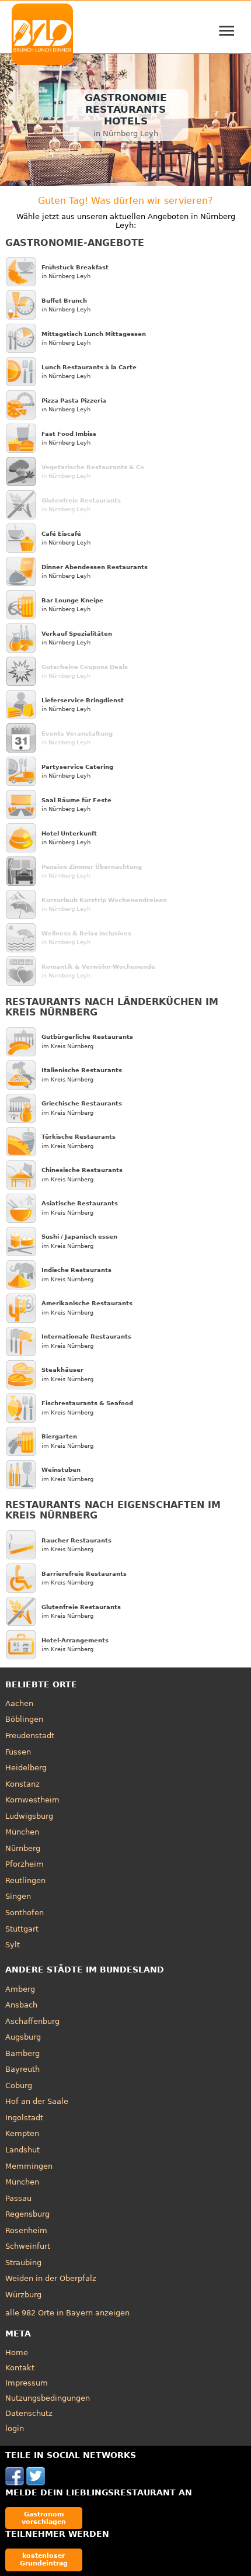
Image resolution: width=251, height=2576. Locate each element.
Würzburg (23, 2295)
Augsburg (23, 2037)
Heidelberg (26, 1768)
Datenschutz (29, 2413)
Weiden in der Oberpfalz (51, 2278)
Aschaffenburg (32, 2021)
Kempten (22, 2133)
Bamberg (22, 2053)
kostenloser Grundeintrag (44, 2559)
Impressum (27, 2383)
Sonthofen (25, 1913)
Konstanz (22, 1784)
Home (17, 2353)
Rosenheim (26, 2230)
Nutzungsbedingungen (48, 2398)
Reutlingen (25, 1880)
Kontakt (20, 2368)
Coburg (19, 2086)
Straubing (23, 2263)
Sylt (13, 1945)
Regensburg (27, 2214)
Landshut (22, 2150)
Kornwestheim (32, 1800)
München (22, 1832)
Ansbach (21, 2005)
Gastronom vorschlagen (44, 2518)
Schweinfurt (28, 2246)
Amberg (20, 1989)
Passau (18, 2198)
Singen (18, 1896)
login (15, 2428)
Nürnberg (23, 1848)
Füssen (18, 1752)
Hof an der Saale (37, 2101)
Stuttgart (22, 1929)
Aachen (19, 1703)
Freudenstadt (30, 1736)
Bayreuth (22, 2069)
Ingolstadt (24, 2118)
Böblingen (24, 1719)
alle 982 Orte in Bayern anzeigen (67, 2313)
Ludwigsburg (29, 1816)
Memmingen (29, 2166)
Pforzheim (25, 1864)
